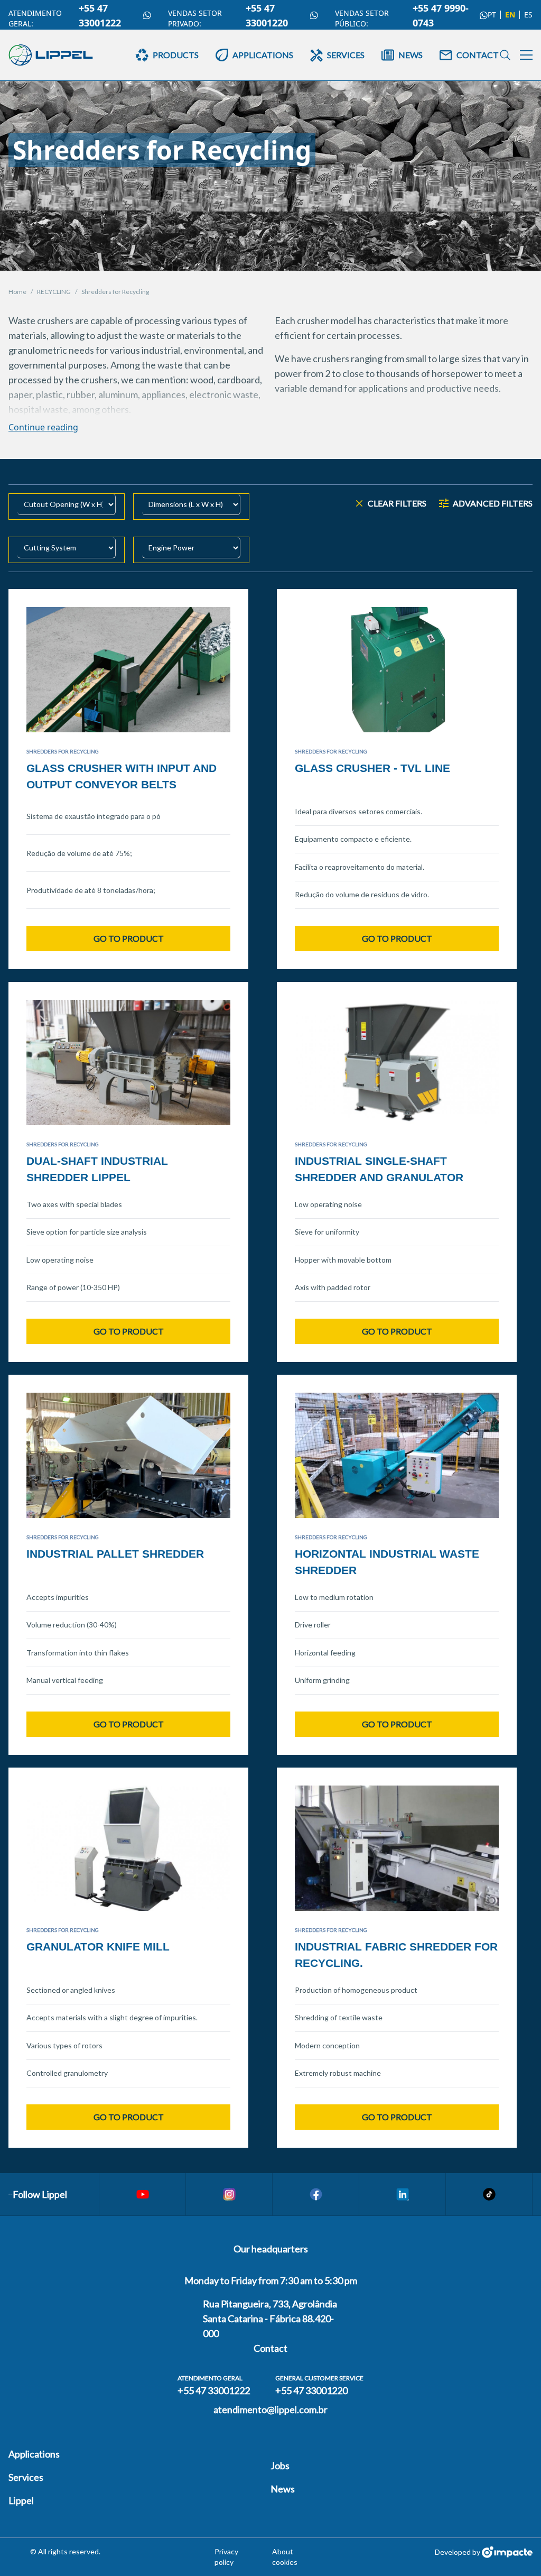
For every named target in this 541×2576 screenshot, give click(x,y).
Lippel (21, 2500)
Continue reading (43, 427)
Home (17, 292)
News (283, 2489)
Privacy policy (226, 2557)
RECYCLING (54, 292)
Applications (34, 2454)
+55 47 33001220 (267, 15)
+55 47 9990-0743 (441, 15)
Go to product (129, 938)
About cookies (285, 2557)
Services (26, 2477)
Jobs (280, 2465)
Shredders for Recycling (115, 292)
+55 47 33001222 (100, 15)
